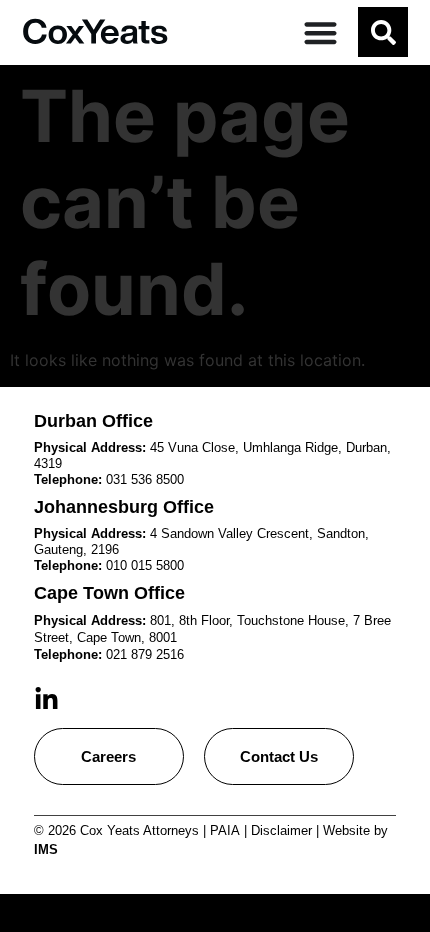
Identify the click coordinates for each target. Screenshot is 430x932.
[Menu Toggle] (320, 32)
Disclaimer (281, 830)
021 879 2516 (145, 654)
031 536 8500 (145, 479)
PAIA (225, 830)
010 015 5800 (145, 565)
